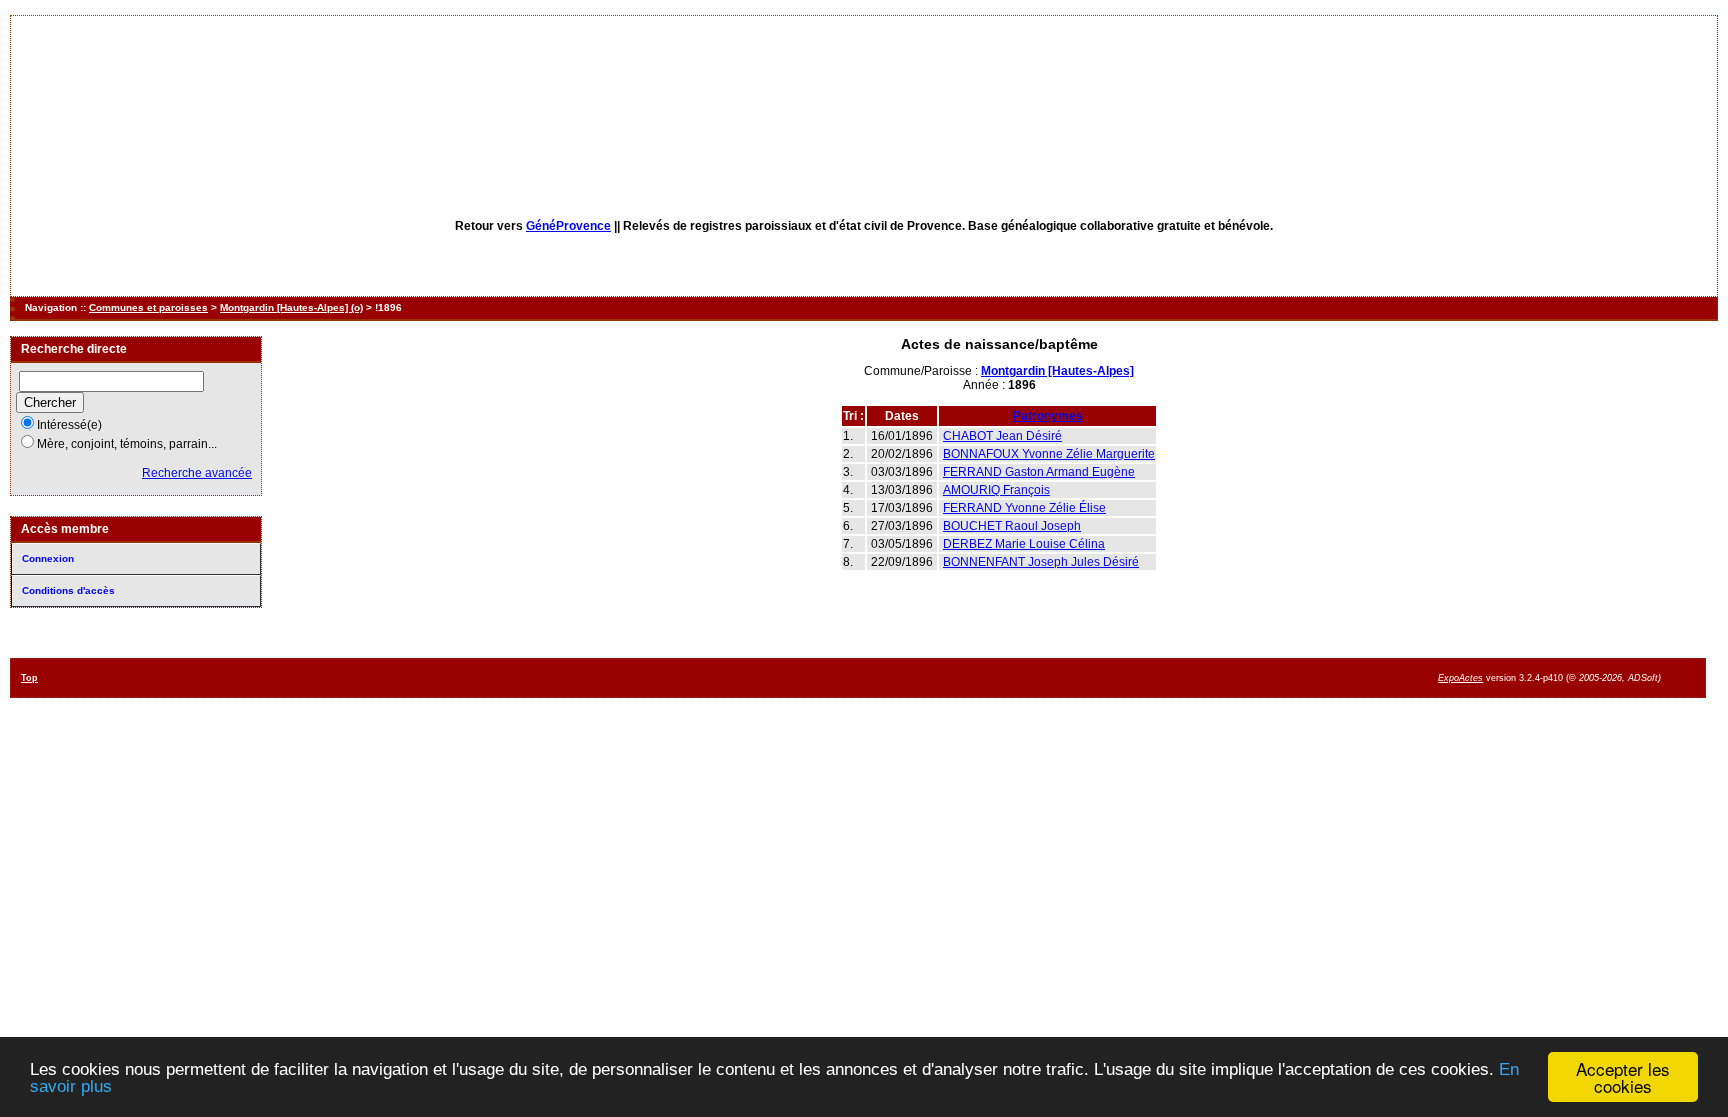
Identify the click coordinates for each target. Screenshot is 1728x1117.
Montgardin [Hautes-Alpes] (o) (291, 307)
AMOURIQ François (996, 490)
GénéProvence (568, 226)
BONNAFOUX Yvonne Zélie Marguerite (1049, 454)
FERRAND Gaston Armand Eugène (1039, 472)
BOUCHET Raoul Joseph (1012, 526)
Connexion (48, 558)
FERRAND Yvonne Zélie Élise (1024, 508)
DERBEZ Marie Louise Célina (1024, 544)
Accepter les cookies (1623, 1077)
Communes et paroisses (148, 307)
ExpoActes (1460, 678)
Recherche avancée (197, 473)
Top (29, 678)
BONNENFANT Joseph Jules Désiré (1041, 562)
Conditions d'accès (68, 590)
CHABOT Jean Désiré (1002, 436)
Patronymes (1048, 416)
